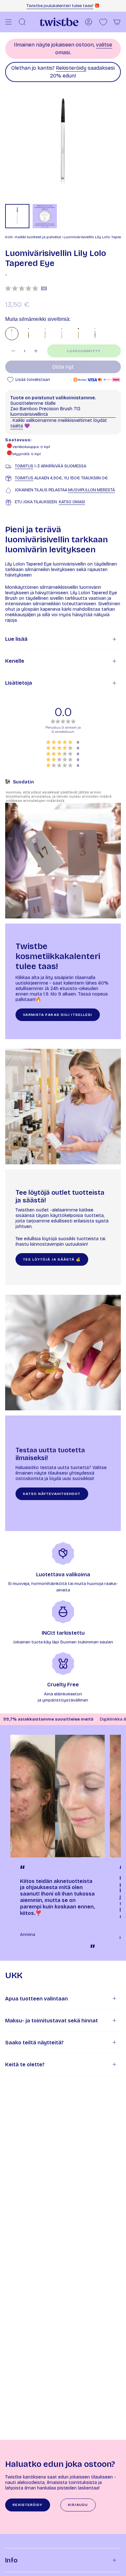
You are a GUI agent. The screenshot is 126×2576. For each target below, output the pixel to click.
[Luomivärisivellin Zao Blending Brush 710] (28, 334)
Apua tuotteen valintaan (37, 1999)
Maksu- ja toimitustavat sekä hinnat (52, 2021)
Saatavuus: (18, 440)
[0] (103, 22)
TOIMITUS (24, 466)
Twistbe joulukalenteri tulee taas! (60, 6)
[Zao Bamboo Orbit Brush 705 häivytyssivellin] (95, 334)
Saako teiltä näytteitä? (34, 2043)
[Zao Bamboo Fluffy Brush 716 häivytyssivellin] (78, 334)
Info (11, 2560)
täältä (17, 426)
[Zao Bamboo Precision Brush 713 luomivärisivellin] (62, 334)
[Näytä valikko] (8, 22)
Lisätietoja (19, 683)
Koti (9, 237)
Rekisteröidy (71, 68)
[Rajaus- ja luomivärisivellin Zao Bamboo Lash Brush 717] (45, 334)
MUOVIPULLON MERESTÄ (92, 490)
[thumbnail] (17, 216)
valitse (104, 45)
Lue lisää (16, 639)
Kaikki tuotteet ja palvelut (38, 237)
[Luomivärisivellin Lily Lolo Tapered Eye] (12, 334)
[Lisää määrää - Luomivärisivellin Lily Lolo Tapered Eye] (36, 351)
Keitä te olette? (25, 2065)
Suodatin (23, 782)
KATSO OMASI (72, 502)
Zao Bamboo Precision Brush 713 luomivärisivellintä (45, 412)
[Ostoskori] (117, 22)
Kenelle (15, 661)
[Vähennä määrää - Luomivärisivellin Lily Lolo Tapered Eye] (13, 351)
